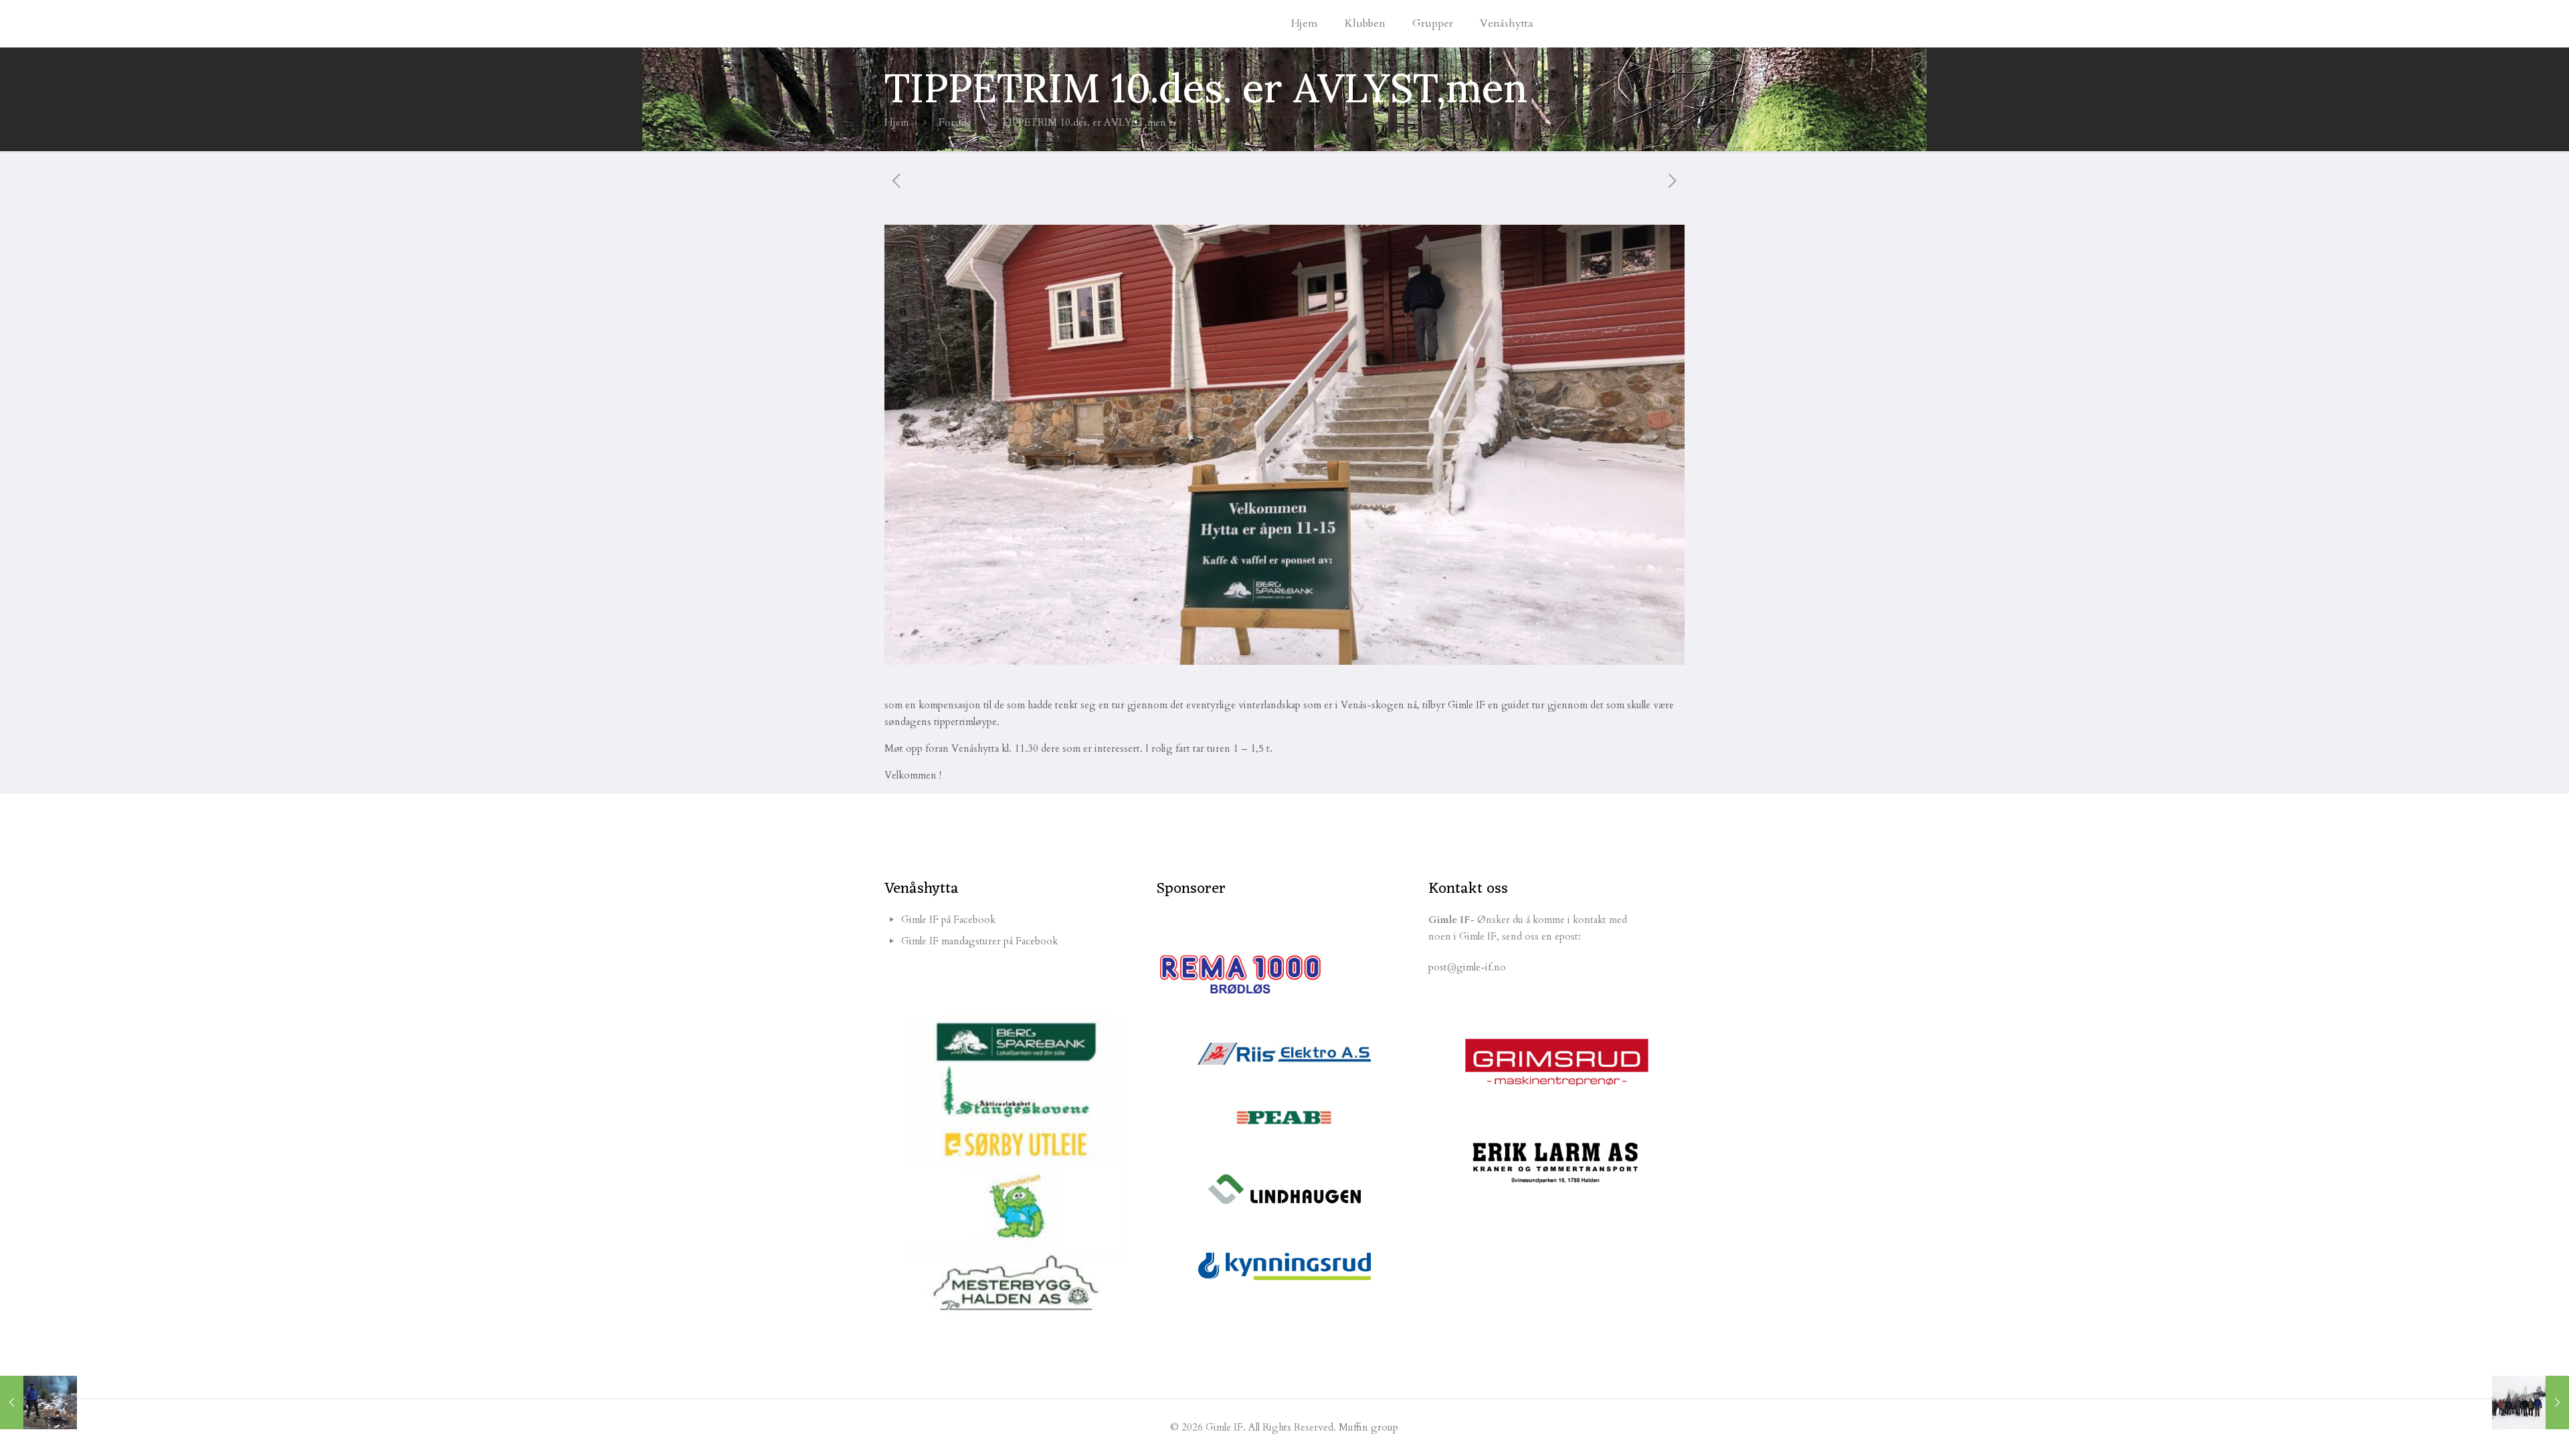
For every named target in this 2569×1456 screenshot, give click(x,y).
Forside (955, 122)
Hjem (896, 122)
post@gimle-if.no (1467, 967)
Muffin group (1368, 1427)
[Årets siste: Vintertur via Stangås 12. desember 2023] (2531, 1402)
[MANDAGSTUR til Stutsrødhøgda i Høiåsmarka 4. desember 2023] (38, 1402)
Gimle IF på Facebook (948, 920)
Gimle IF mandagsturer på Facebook (979, 941)
